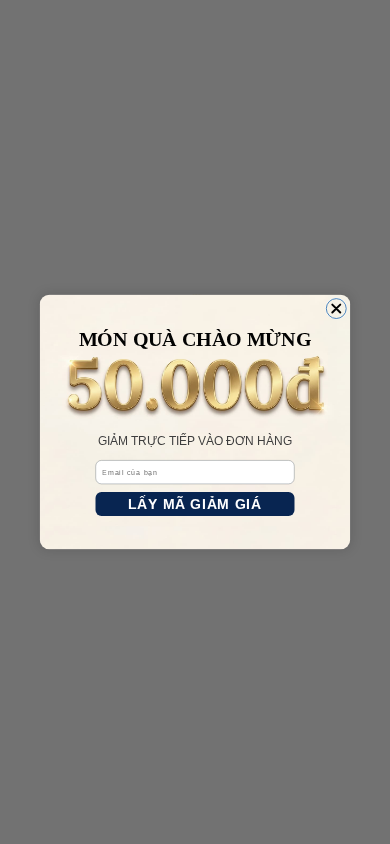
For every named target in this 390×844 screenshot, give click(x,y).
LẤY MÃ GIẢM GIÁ (194, 504)
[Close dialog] (336, 309)
